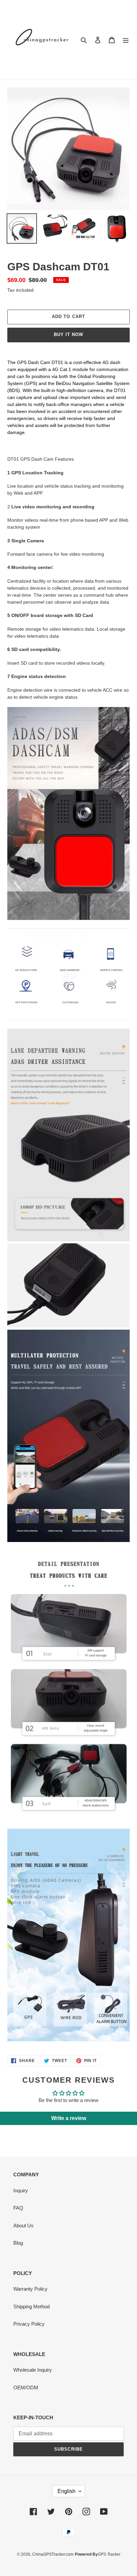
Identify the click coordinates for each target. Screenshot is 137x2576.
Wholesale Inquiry (33, 2370)
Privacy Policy (29, 2324)
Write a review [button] (69, 2118)
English (67, 2491)
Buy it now (68, 334)
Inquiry (21, 2190)
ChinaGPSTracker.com (53, 2554)
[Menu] (126, 40)
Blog (18, 2243)
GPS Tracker (109, 2554)
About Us (23, 2225)
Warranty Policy (30, 2289)
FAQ (18, 2208)
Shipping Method (31, 2306)
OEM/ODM (26, 2387)
